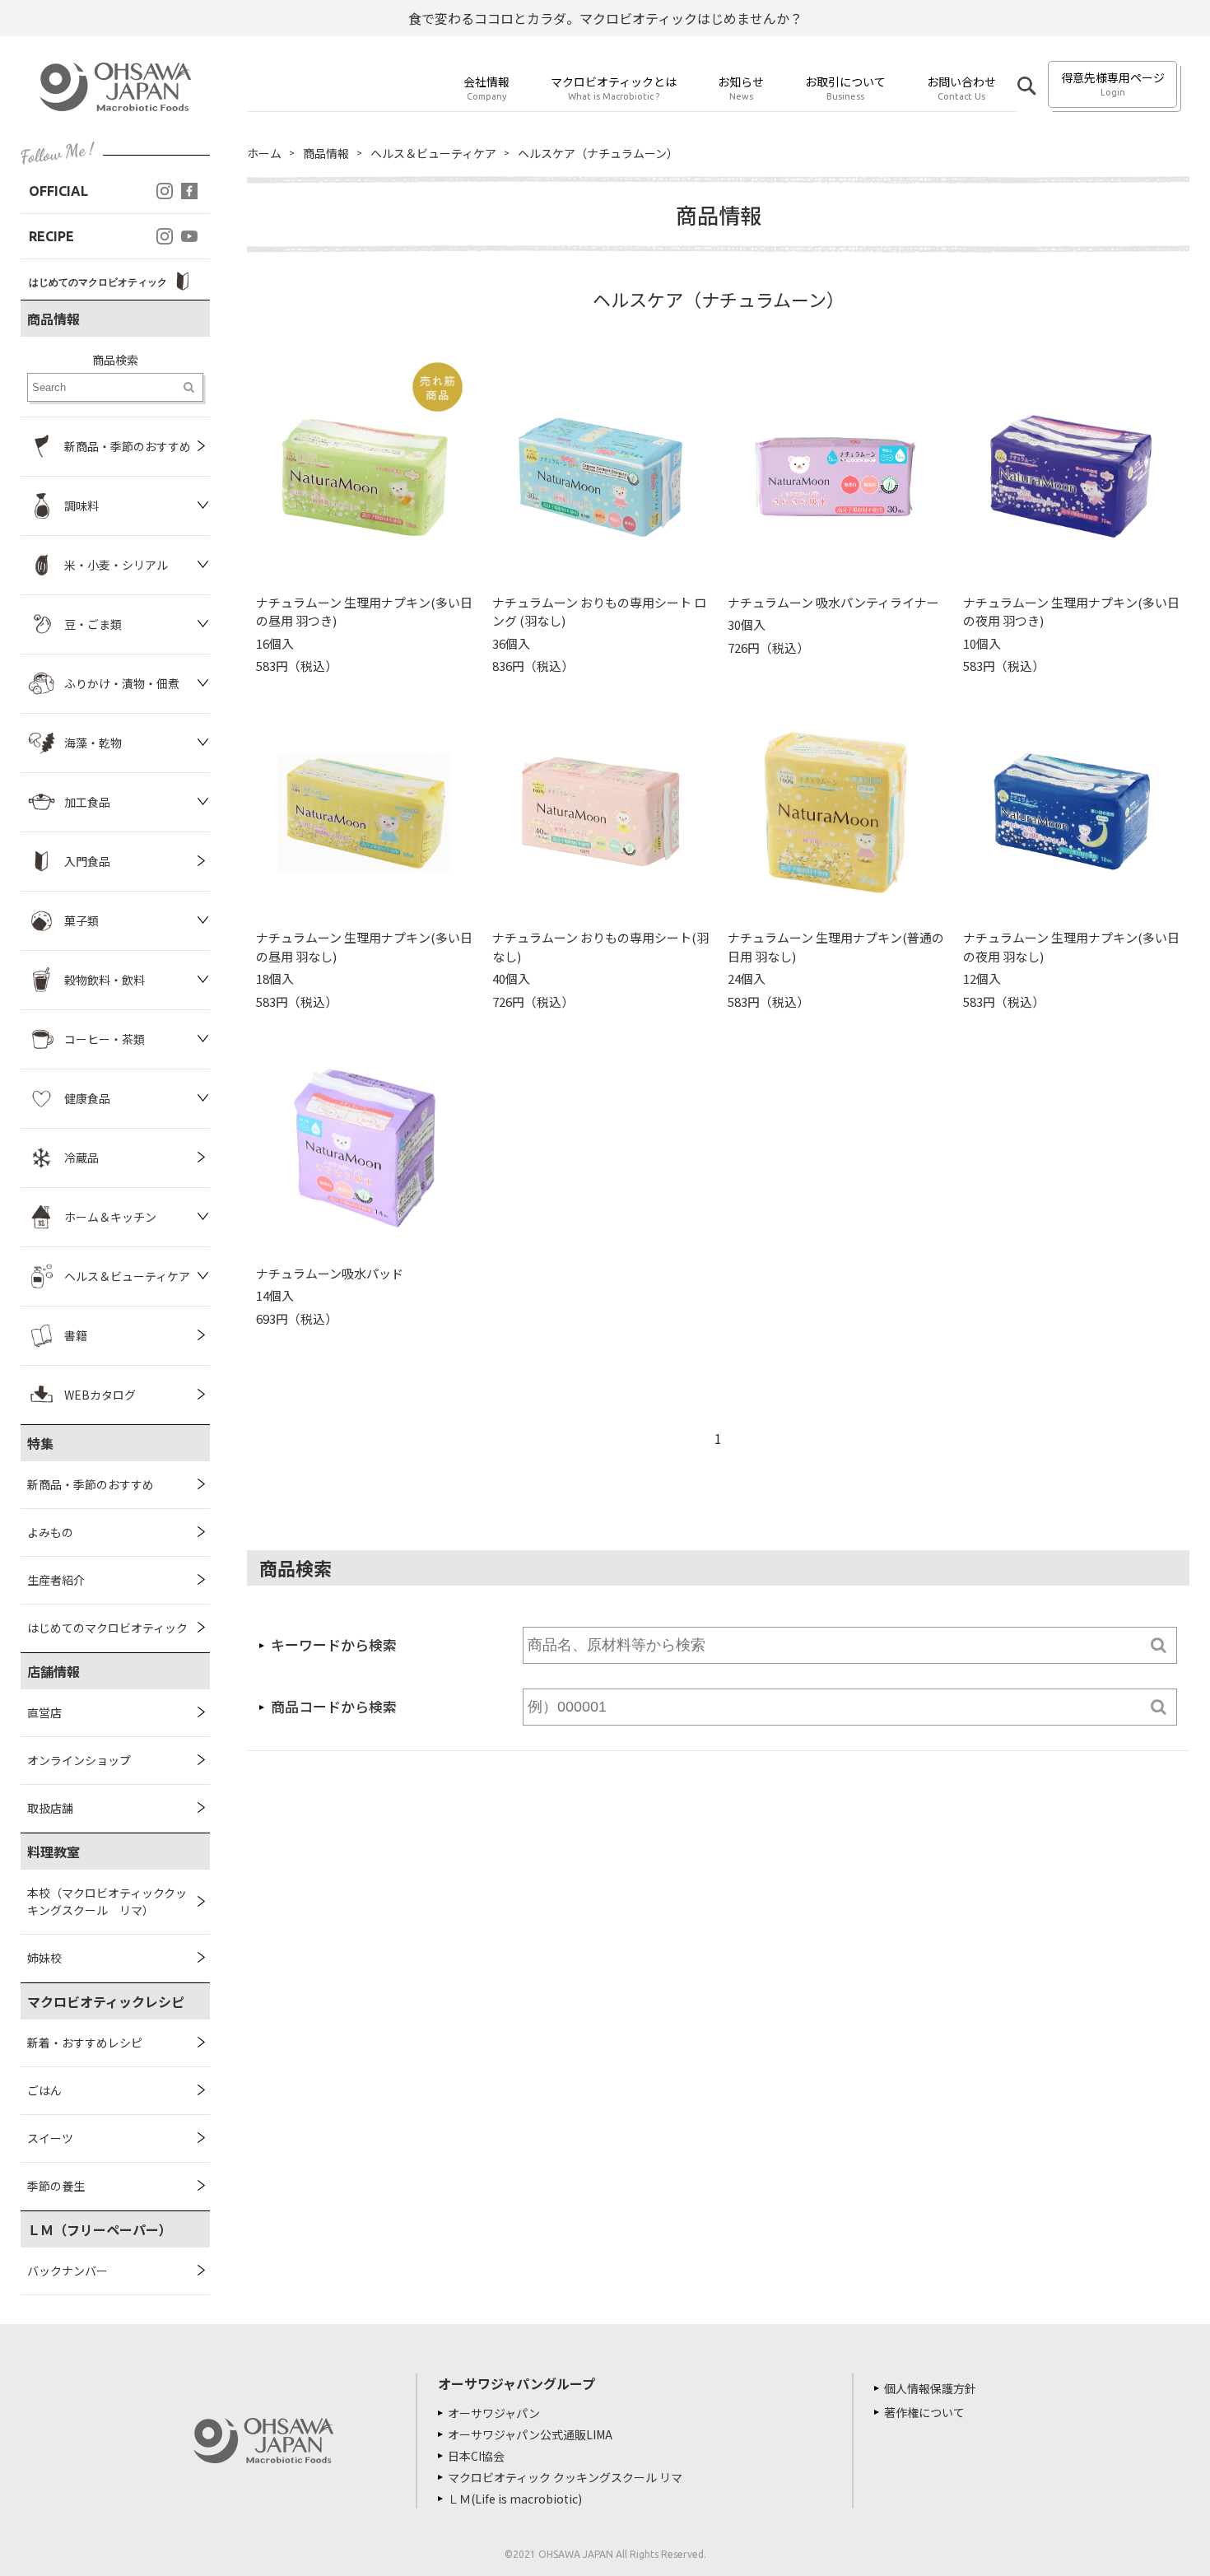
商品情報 (326, 153)
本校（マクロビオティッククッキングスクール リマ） (107, 1901)
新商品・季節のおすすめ (91, 1484)
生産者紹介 (56, 1580)
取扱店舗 (50, 1808)
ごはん (44, 2090)
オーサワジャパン (494, 2413)
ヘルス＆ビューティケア (433, 153)
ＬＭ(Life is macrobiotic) (515, 2499)
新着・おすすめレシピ (85, 2043)
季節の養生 (56, 2186)
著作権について (924, 2412)
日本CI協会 (476, 2456)
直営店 (44, 1712)
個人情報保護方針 (930, 2388)
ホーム (264, 153)
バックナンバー (67, 2271)
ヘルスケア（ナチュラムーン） (598, 153)
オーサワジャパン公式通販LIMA (530, 2434)
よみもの (50, 1532)
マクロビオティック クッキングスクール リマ (565, 2477)
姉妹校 (44, 1958)
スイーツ (50, 2138)
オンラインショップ (79, 1760)
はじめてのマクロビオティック (107, 1628)
